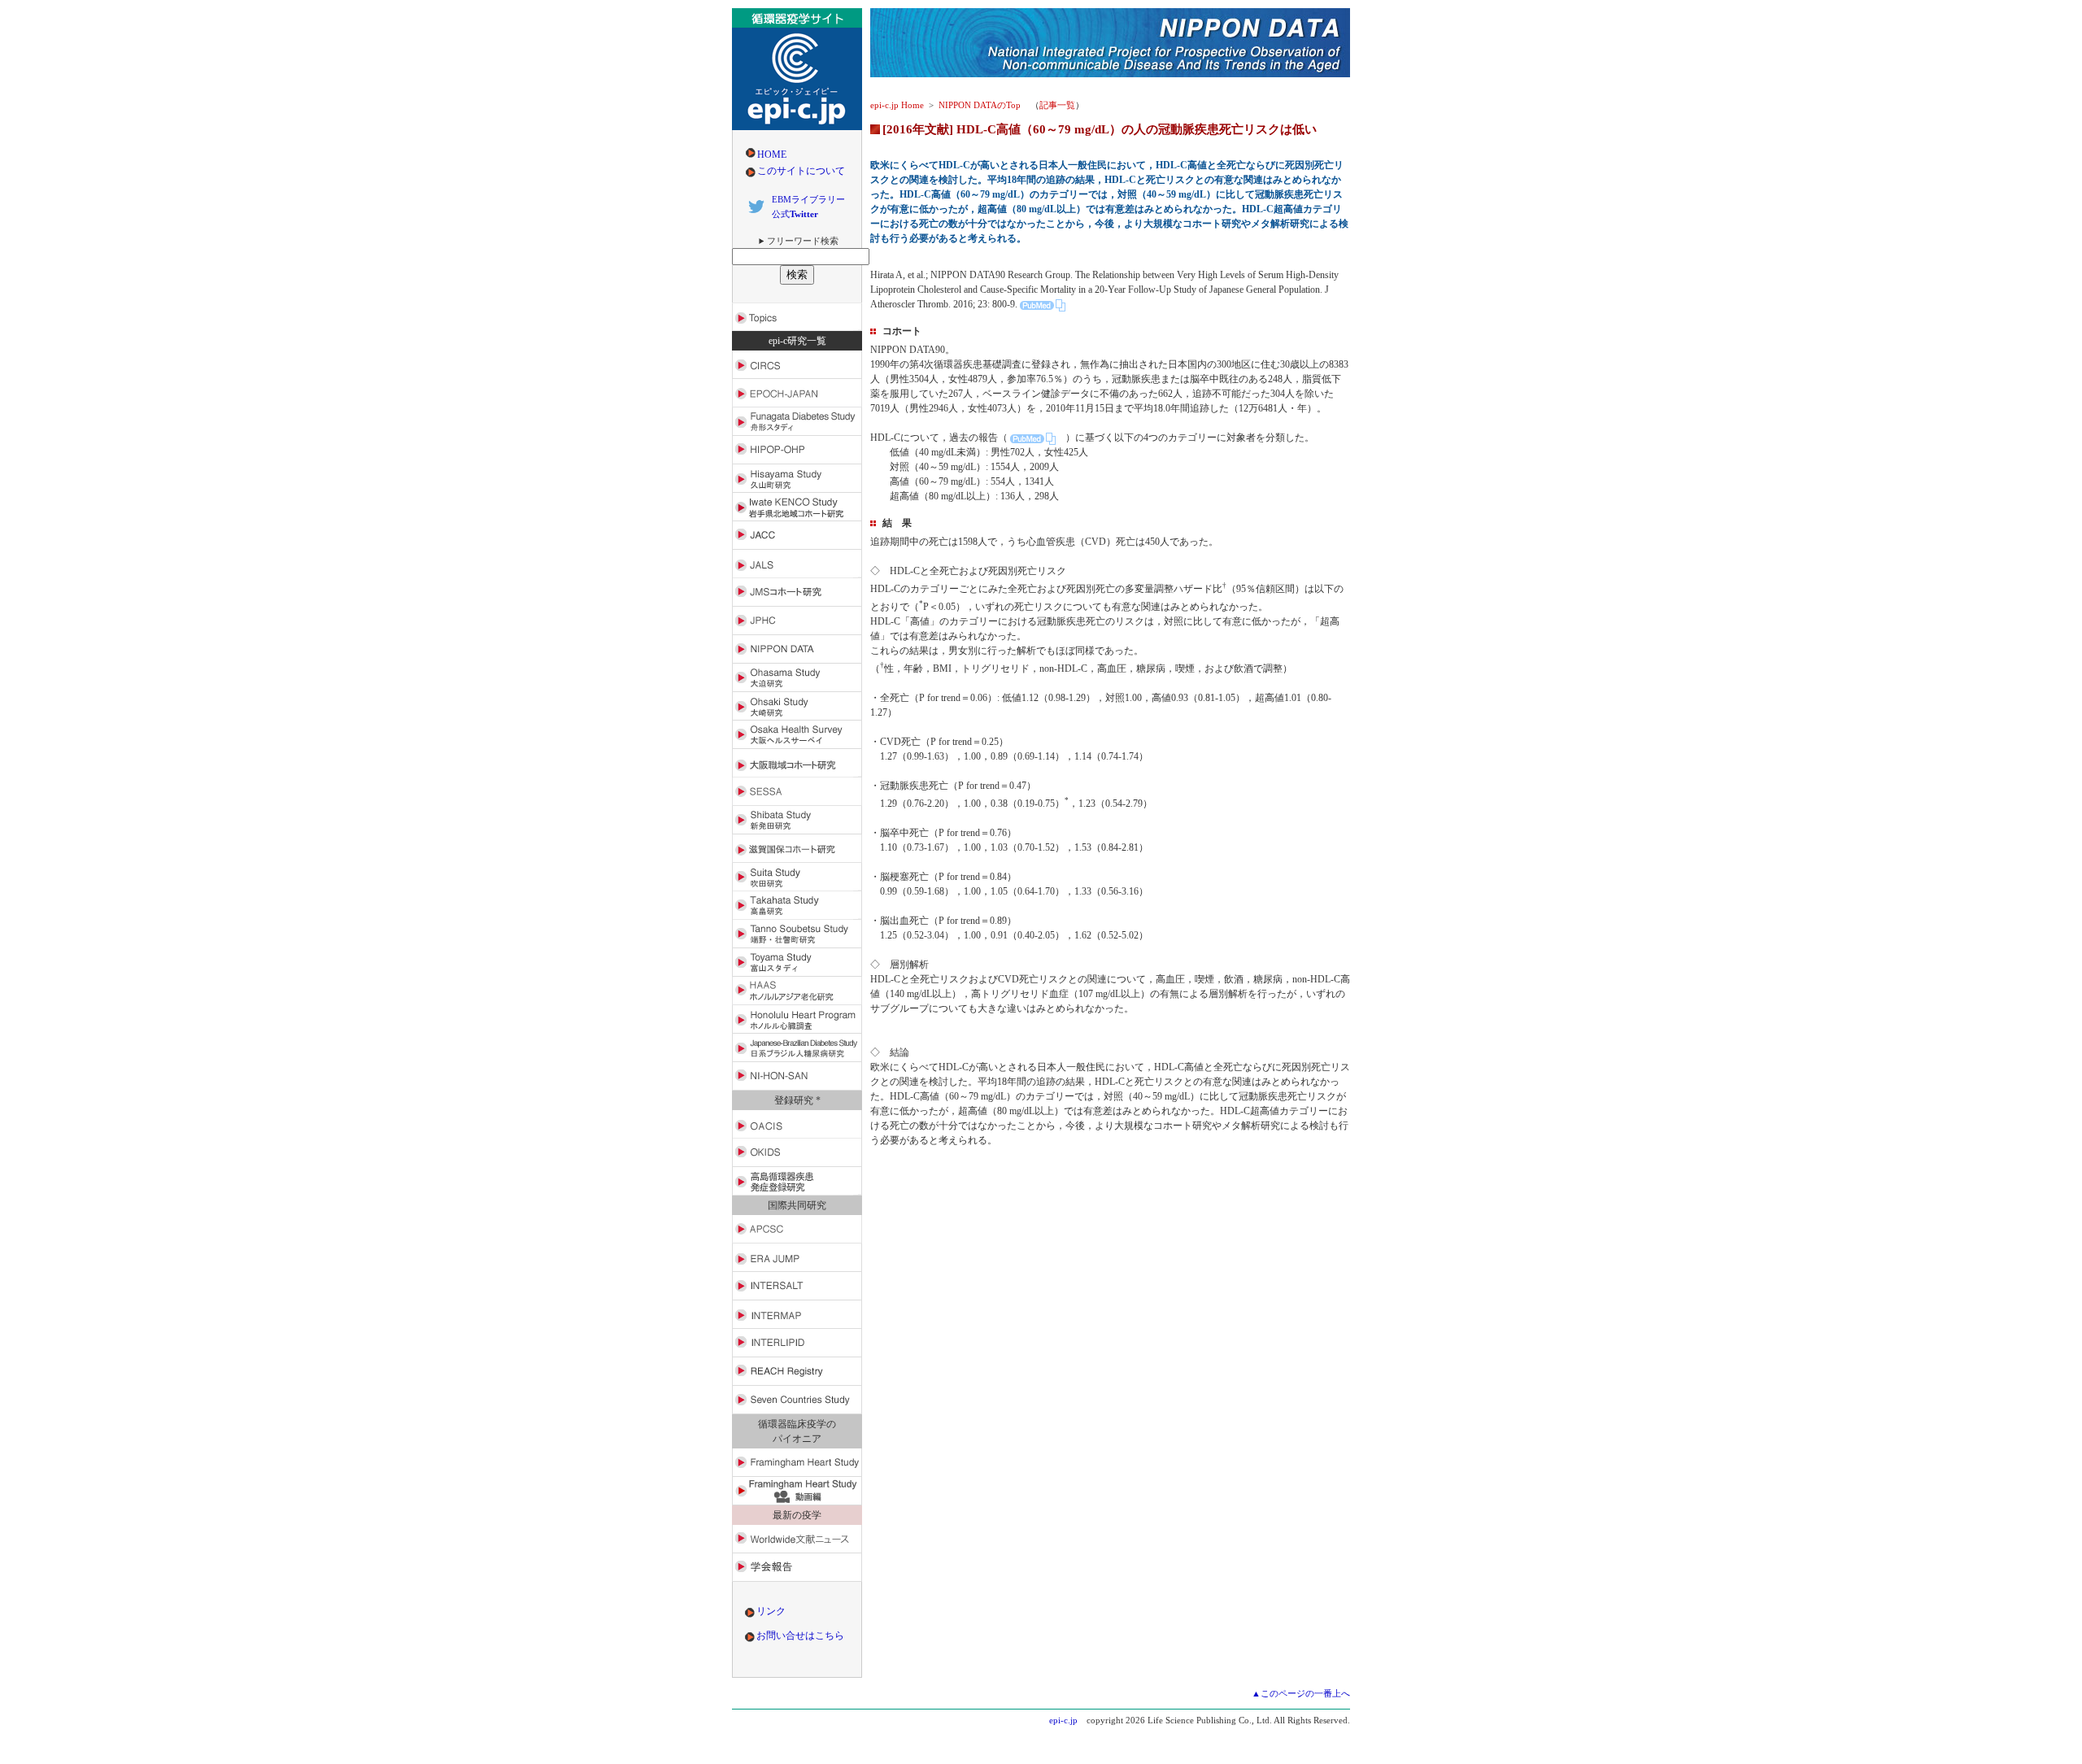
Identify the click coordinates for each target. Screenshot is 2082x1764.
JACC (797, 536)
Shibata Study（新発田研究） (797, 820)
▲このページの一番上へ (1301, 1693)
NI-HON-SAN (797, 1076)
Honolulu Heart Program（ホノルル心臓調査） (797, 1019)
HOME (772, 155)
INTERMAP (797, 1315)
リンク (771, 1611)
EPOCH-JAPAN (797, 393)
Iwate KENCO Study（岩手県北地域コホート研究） (797, 507)
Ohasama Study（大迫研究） (797, 678)
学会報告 (797, 1568)
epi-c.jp (1063, 1720)
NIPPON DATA (797, 649)
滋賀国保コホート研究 (797, 849)
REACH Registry (797, 1372)
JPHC (797, 621)
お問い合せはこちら (800, 1636)
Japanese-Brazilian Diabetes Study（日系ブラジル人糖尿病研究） (797, 1048)
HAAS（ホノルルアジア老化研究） (797, 991)
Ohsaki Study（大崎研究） (797, 706)
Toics (797, 317)
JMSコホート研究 (797, 592)
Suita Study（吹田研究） (797, 877)
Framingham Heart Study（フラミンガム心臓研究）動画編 (797, 1491)
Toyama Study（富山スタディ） (797, 963)
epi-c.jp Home (897, 105)
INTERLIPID (797, 1343)
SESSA (797, 792)
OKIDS (797, 1153)
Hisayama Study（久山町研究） (797, 479)
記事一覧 (1057, 105)
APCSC (797, 1229)
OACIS (797, 1124)
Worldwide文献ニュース (797, 1539)
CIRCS (797, 365)
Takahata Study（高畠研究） (797, 906)
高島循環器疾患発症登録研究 (797, 1181)
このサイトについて (801, 171)
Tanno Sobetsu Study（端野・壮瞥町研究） (797, 934)
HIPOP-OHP (797, 450)
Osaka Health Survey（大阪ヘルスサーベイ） (797, 735)
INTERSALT (797, 1286)
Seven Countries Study (797, 1400)
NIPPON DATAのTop (980, 105)
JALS (797, 564)
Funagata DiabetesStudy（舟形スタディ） (797, 422)
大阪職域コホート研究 (797, 763)
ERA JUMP (797, 1258)
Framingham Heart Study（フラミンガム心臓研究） (797, 1463)
